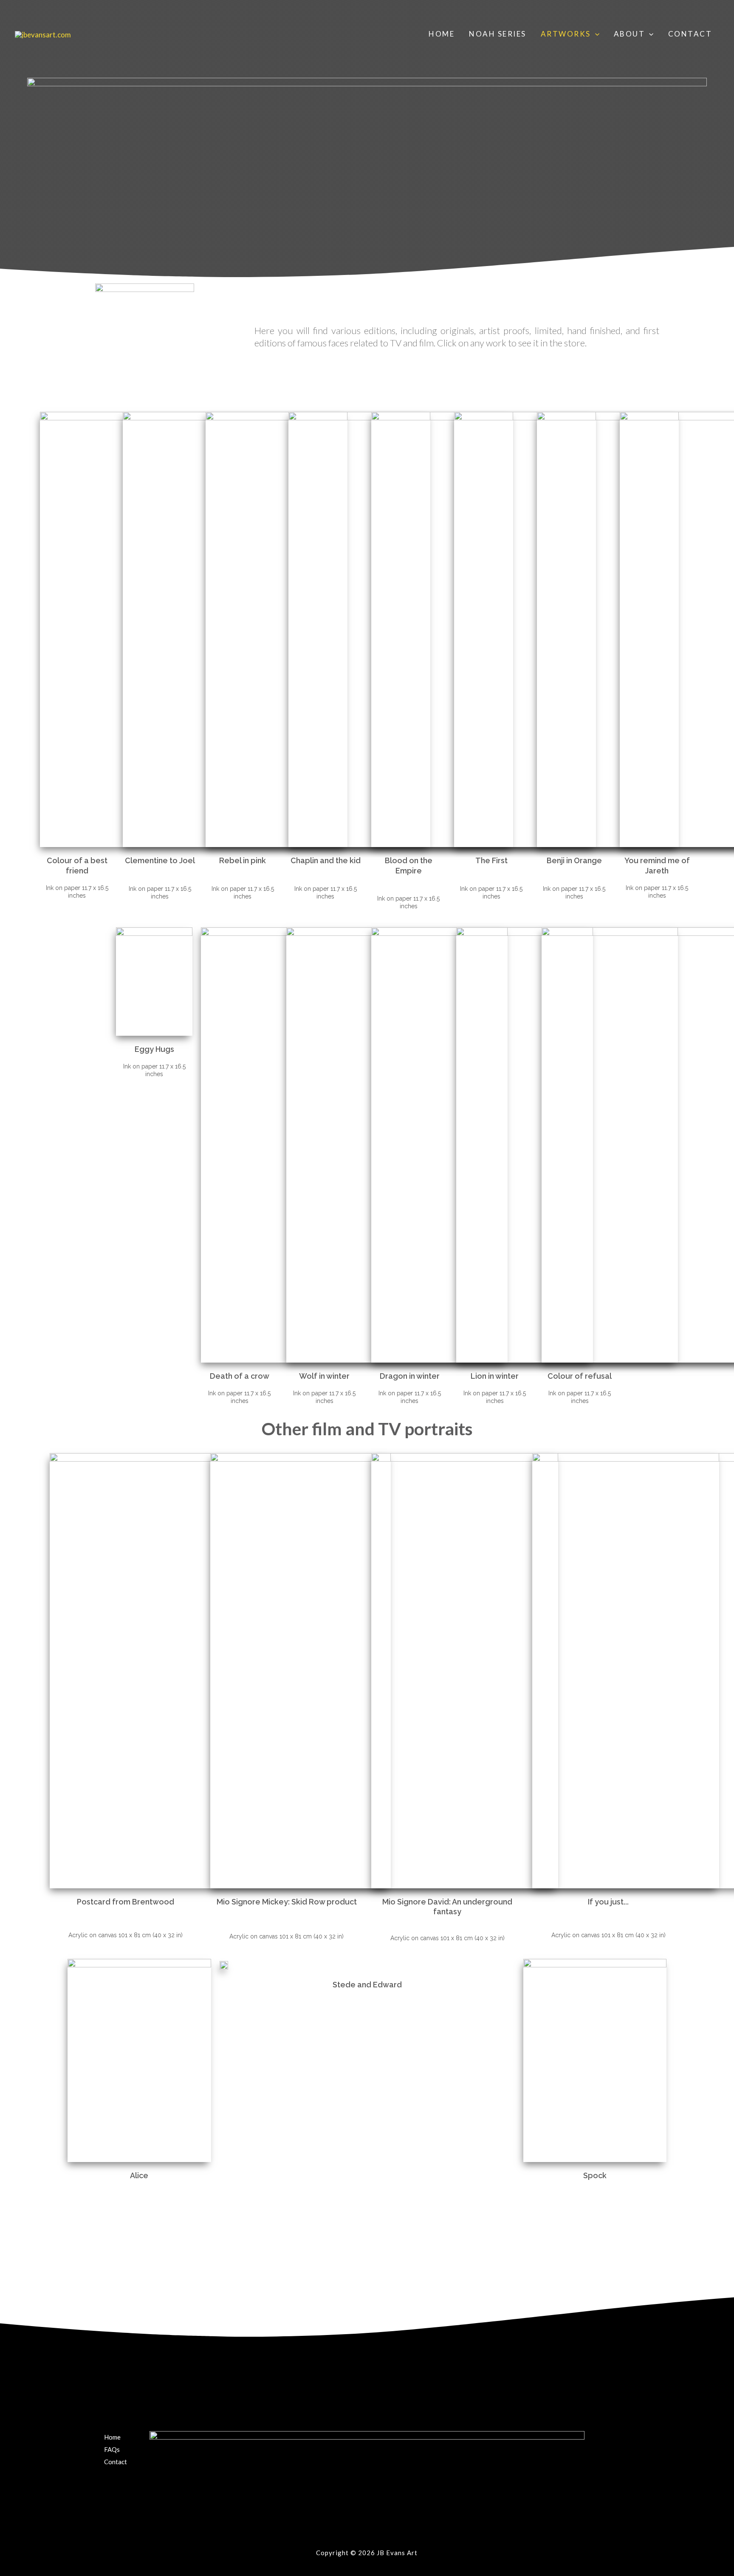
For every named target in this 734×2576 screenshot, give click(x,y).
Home (442, 34)
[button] (595, 34)
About (630, 34)
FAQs (112, 2449)
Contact (690, 34)
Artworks (566, 34)
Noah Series (498, 34)
